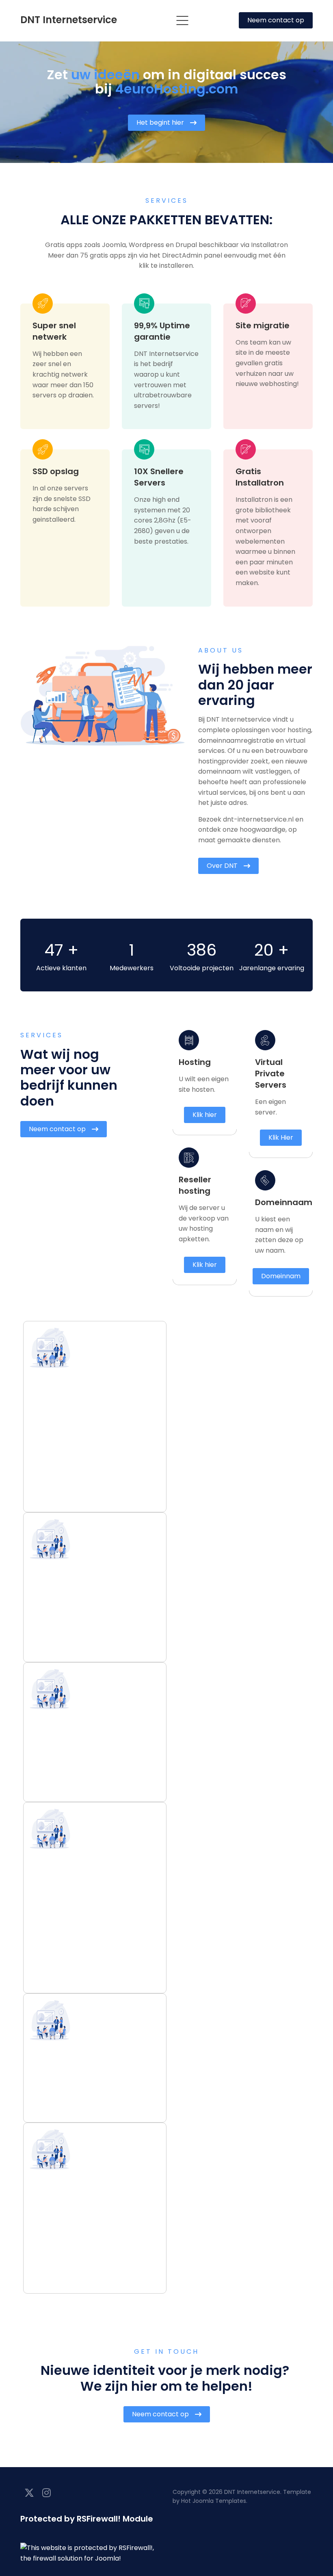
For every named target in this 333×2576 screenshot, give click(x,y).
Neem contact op (276, 20)
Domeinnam (281, 1276)
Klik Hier (281, 1137)
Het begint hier (160, 123)
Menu (182, 21)
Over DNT (222, 866)
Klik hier (205, 1115)
